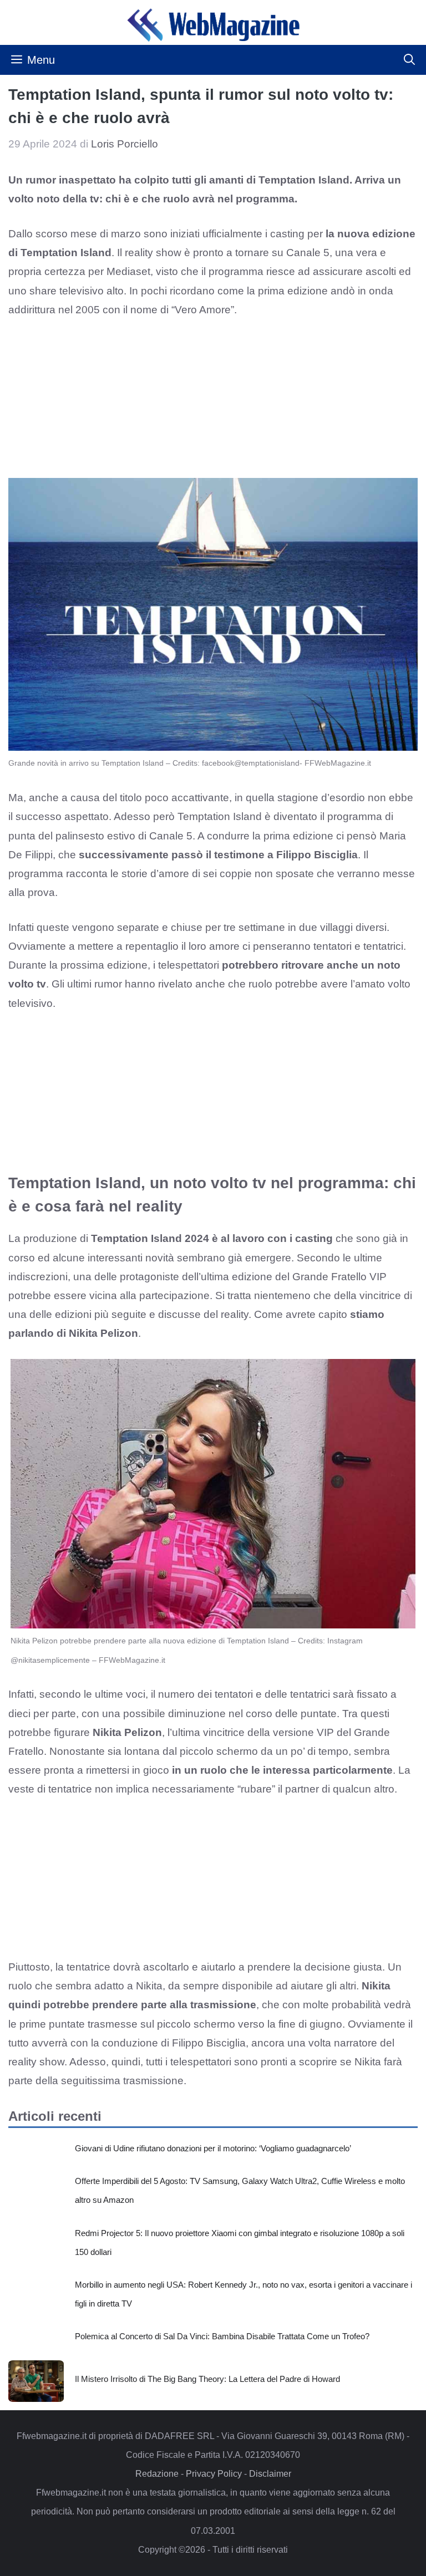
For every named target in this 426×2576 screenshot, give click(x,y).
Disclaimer (270, 2474)
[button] (409, 60)
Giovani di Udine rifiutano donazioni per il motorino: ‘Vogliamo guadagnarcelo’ (213, 2148)
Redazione (157, 2474)
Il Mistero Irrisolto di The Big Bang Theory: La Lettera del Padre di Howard (207, 2379)
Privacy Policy (214, 2474)
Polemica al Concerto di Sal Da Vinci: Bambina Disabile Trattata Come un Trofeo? (222, 2336)
